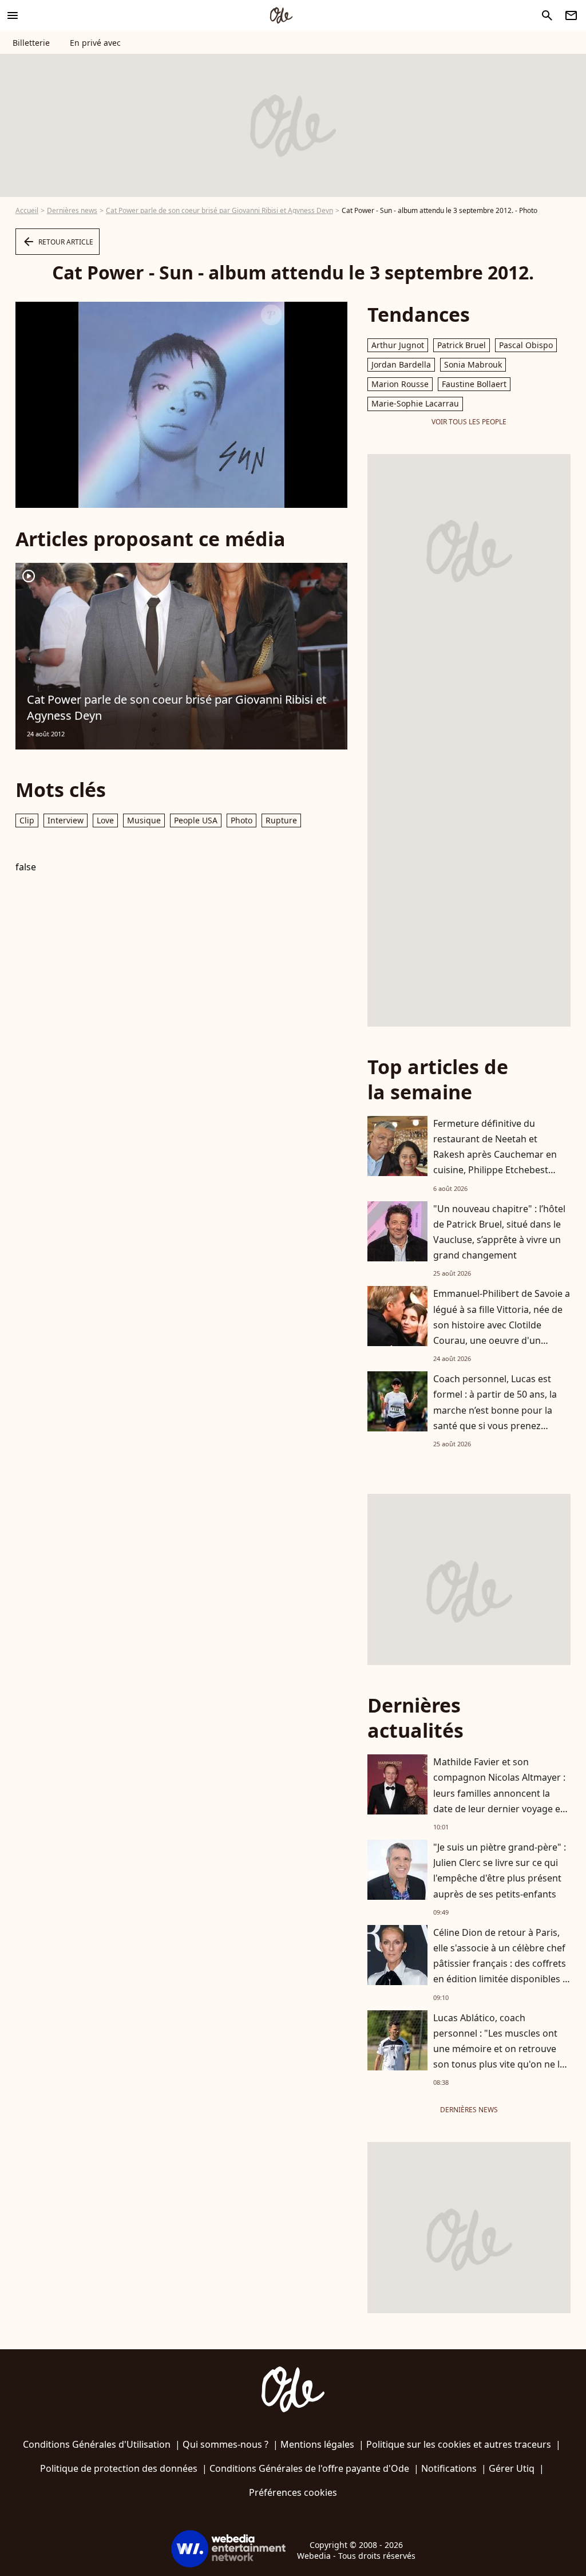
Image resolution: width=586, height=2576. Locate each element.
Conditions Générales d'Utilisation (97, 2444)
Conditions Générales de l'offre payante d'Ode (309, 2468)
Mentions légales (317, 2444)
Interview (66, 820)
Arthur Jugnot (398, 345)
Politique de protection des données (119, 2468)
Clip (27, 820)
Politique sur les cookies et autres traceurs (459, 2444)
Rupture (281, 820)
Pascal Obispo (526, 345)
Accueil (27, 210)
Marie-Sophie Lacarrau (415, 403)
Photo (241, 820)
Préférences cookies (293, 2492)
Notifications (449, 2468)
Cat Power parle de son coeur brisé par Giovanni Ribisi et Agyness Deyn (219, 210)
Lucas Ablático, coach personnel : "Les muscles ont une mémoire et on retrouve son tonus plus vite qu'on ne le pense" (499, 2049)
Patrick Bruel (462, 345)
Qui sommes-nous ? (225, 2444)
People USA (196, 820)
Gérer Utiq (512, 2468)
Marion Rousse (400, 384)
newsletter (571, 15)
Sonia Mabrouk (473, 364)
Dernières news (72, 210)
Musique (144, 820)
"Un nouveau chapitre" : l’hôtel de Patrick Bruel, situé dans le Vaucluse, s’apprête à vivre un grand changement (499, 1232)
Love (105, 820)
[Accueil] (281, 15)
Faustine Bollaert (474, 384)
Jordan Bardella (401, 364)
